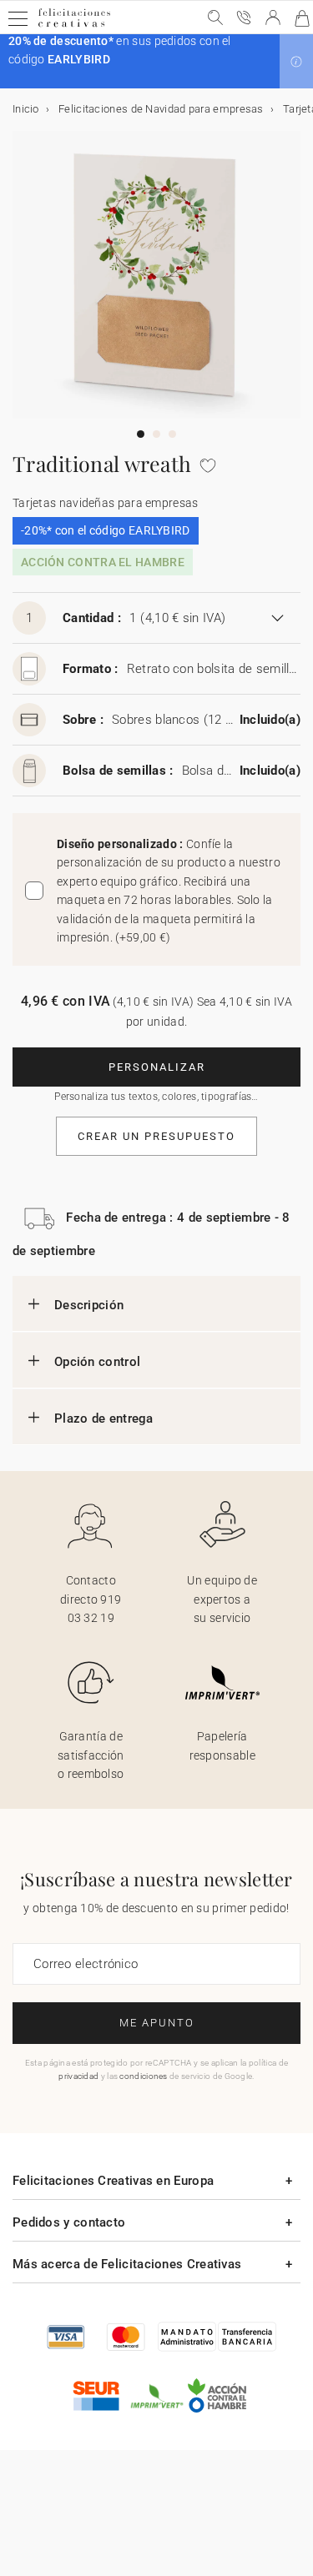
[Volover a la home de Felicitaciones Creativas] (74, 26)
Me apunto (157, 2023)
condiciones (143, 2076)
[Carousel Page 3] (172, 434)
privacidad (78, 2076)
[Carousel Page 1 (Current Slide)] (141, 434)
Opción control (97, 1362)
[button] (296, 62)
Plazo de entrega (104, 1419)
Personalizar (157, 1067)
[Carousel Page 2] (156, 434)
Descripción (89, 1305)
